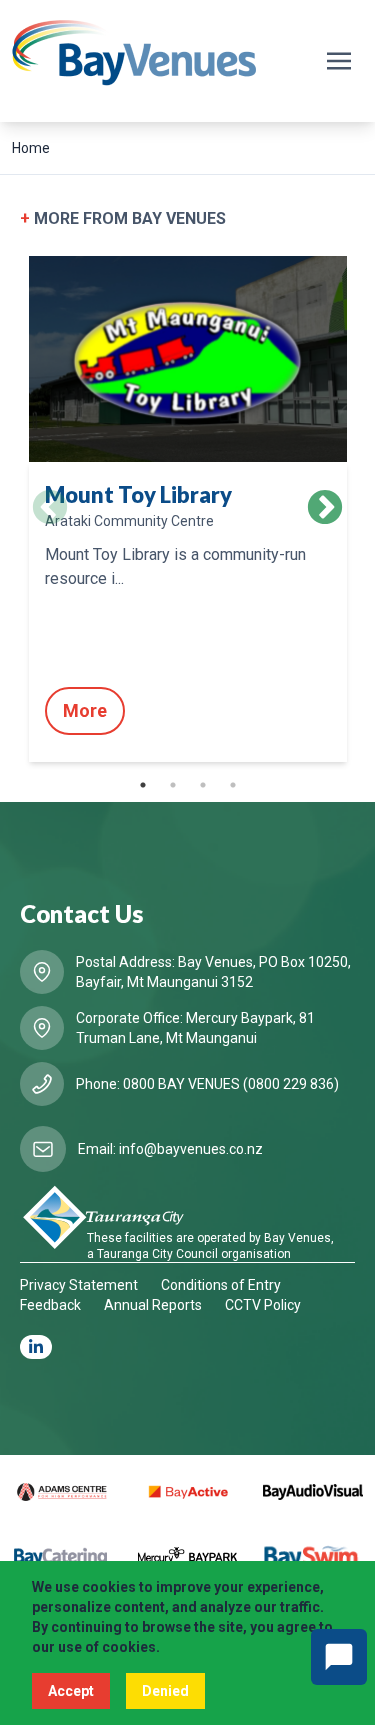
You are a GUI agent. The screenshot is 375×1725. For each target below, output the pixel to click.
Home (31, 148)
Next (325, 509)
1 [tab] (143, 785)
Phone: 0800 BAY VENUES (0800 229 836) (207, 1084)
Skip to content (66, 18)
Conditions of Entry (221, 1285)
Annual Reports (153, 1305)
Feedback (50, 1305)
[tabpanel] (187, 508)
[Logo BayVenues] (134, 53)
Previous (50, 509)
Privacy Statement (79, 1285)
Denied (165, 1691)
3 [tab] (203, 785)
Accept (71, 1691)
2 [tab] (173, 785)
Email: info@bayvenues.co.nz (170, 1149)
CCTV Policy (263, 1305)
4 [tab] (233, 785)
